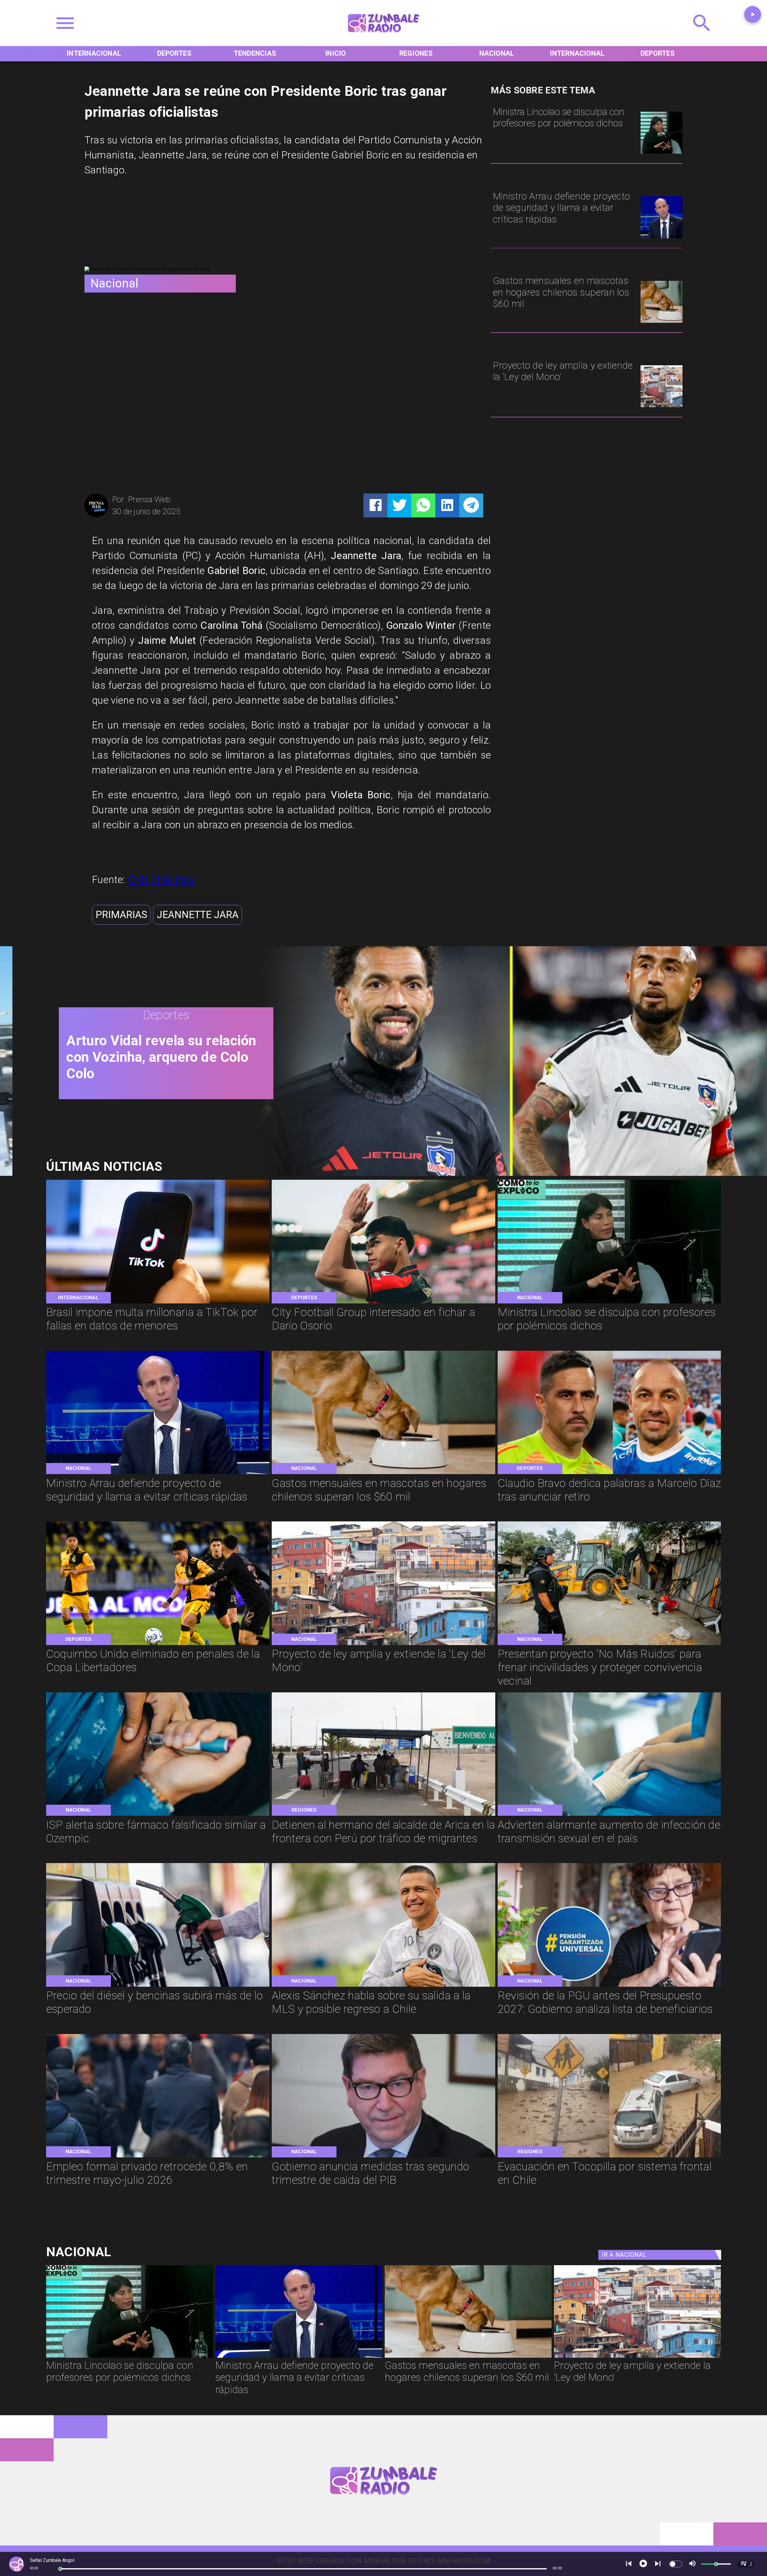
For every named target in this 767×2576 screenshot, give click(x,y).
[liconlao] (662, 153)
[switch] (676, 2564)
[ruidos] (609, 1644)
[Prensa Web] (96, 516)
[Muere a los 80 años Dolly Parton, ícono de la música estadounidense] (499, 1173)
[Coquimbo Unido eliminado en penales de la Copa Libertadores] (158, 1644)
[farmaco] (158, 1815)
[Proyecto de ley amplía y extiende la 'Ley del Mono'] (662, 406)
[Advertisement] (129, 225)
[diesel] (158, 1986)
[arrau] (662, 238)
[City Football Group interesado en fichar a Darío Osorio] (383, 1303)
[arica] (383, 1815)
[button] (121, 915)
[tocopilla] (609, 2157)
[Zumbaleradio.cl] (702, 36)
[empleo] (158, 2157)
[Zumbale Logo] (383, 36)
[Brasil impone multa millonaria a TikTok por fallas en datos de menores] (158, 1303)
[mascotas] (662, 322)
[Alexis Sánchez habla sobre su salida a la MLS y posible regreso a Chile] (383, 1986)
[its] (609, 1815)
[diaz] (609, 1473)
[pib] (383, 2157)
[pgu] (609, 1986)
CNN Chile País (161, 880)
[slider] (60, 2569)
